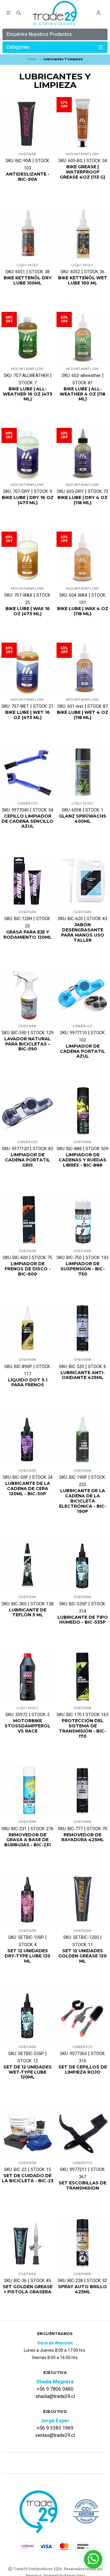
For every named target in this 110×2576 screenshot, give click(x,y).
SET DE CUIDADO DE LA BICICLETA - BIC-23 (28, 2178)
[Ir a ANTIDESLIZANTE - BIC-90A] (28, 123)
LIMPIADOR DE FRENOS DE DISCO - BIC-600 (28, 1269)
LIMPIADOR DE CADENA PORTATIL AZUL (82, 1051)
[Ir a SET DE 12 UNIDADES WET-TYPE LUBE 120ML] (28, 2016)
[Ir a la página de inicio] (55, 14)
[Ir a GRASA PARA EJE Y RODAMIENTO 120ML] (28, 881)
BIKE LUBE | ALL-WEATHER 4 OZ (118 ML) (82, 394)
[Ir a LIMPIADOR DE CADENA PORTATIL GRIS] (28, 1111)
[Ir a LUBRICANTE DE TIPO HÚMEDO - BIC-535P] (82, 1566)
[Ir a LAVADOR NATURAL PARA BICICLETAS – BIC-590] (28, 995)
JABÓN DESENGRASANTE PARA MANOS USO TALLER (83, 932)
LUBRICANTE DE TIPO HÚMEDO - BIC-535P (83, 1620)
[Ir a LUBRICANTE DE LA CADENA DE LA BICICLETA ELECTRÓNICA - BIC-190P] (82, 1440)
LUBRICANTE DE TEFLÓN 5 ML (28, 1613)
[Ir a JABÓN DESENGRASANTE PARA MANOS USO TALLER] (82, 881)
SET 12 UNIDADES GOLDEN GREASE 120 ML (82, 1956)
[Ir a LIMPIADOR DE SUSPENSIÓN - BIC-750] (82, 1220)
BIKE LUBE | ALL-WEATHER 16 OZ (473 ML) (28, 394)
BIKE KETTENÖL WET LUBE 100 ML (83, 281)
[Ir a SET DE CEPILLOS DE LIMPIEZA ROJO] (82, 2016)
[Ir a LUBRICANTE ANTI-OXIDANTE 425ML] (82, 1328)
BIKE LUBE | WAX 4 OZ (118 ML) (83, 611)
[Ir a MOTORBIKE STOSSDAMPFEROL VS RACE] (28, 1677)
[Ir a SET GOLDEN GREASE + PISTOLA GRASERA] (28, 2243)
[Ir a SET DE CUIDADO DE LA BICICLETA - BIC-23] (28, 2132)
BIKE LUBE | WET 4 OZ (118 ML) (82, 715)
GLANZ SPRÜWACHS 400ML (83, 819)
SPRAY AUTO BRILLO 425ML (82, 2289)
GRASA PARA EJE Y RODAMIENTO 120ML (28, 935)
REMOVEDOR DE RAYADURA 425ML (83, 1838)
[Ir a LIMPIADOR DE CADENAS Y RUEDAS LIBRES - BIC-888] (82, 1111)
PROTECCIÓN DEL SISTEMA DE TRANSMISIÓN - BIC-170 (82, 1728)
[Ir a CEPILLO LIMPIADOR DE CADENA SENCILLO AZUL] (28, 772)
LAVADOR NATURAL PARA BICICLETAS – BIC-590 (28, 1044)
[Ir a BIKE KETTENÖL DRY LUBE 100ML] (28, 234)
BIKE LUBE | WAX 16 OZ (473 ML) (28, 611)
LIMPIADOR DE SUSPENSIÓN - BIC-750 (83, 1269)
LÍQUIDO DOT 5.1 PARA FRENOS (28, 1383)
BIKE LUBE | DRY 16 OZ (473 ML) (28, 500)
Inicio (32, 59)
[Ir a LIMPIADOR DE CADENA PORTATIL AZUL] (82, 995)
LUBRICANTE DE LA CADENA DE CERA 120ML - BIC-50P (28, 1489)
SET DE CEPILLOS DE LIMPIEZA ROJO (83, 2070)
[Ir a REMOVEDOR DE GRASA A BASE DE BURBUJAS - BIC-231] (28, 1791)
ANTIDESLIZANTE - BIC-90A (28, 177)
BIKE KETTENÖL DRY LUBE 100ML (28, 281)
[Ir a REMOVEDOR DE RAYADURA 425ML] (82, 1791)
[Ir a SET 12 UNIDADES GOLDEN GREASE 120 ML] (82, 1900)
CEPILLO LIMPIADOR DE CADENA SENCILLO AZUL (28, 821)
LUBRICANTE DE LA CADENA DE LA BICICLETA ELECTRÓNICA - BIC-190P (83, 1501)
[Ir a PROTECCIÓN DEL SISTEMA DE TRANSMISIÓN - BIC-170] (82, 1677)
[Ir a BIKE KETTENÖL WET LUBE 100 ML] (82, 234)
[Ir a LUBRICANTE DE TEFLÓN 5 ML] (28, 1566)
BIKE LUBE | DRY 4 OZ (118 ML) (82, 500)
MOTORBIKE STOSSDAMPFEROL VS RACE (28, 1726)
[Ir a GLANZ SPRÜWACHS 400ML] (82, 772)
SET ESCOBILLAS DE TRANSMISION (82, 2186)
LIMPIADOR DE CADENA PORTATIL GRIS (28, 1160)
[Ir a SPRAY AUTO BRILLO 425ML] (82, 2243)
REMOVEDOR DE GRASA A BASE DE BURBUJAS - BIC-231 (28, 1840)
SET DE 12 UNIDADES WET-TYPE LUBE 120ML (28, 2072)
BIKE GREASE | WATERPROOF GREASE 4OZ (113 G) (82, 172)
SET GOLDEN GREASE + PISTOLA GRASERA (28, 2289)
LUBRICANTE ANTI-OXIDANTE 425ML (83, 1375)
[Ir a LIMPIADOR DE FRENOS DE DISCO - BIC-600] (28, 1220)
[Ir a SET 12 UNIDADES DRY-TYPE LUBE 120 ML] (28, 1900)
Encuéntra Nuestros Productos (39, 34)
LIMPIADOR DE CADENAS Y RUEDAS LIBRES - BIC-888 (82, 1160)
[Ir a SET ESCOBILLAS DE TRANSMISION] (82, 2132)
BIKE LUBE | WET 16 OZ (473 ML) (28, 715)
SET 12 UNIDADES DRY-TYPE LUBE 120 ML (28, 1956)
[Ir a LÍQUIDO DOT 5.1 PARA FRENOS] (28, 1328)
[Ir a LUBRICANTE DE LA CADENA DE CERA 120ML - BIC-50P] (28, 1440)
